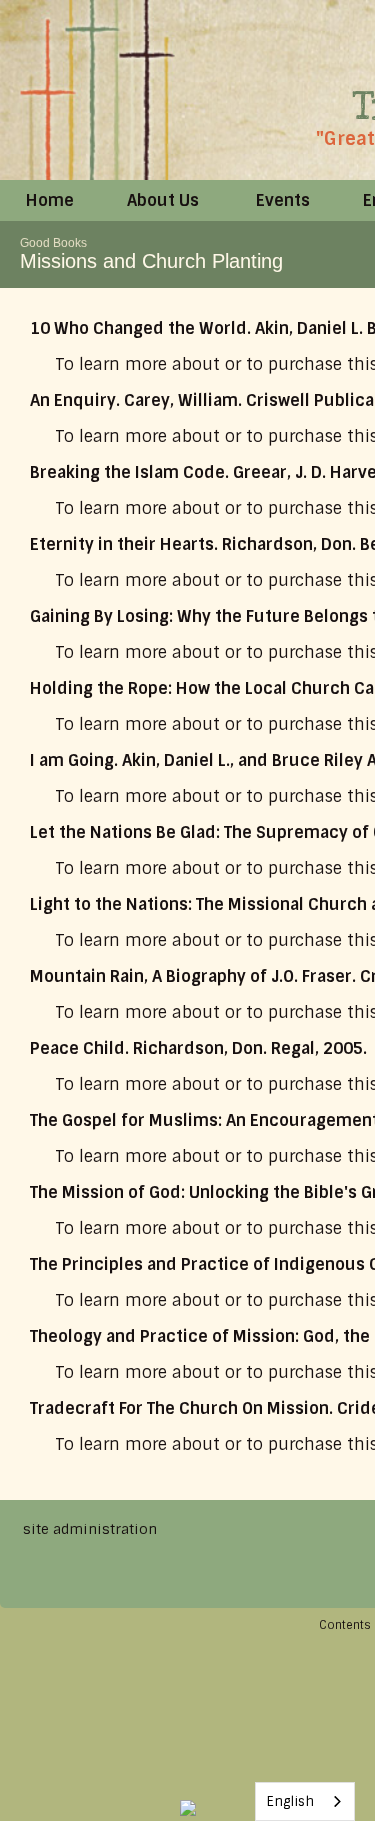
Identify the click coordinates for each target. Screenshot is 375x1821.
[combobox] (305, 1801)
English (290, 1801)
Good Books (53, 243)
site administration (90, 1529)
